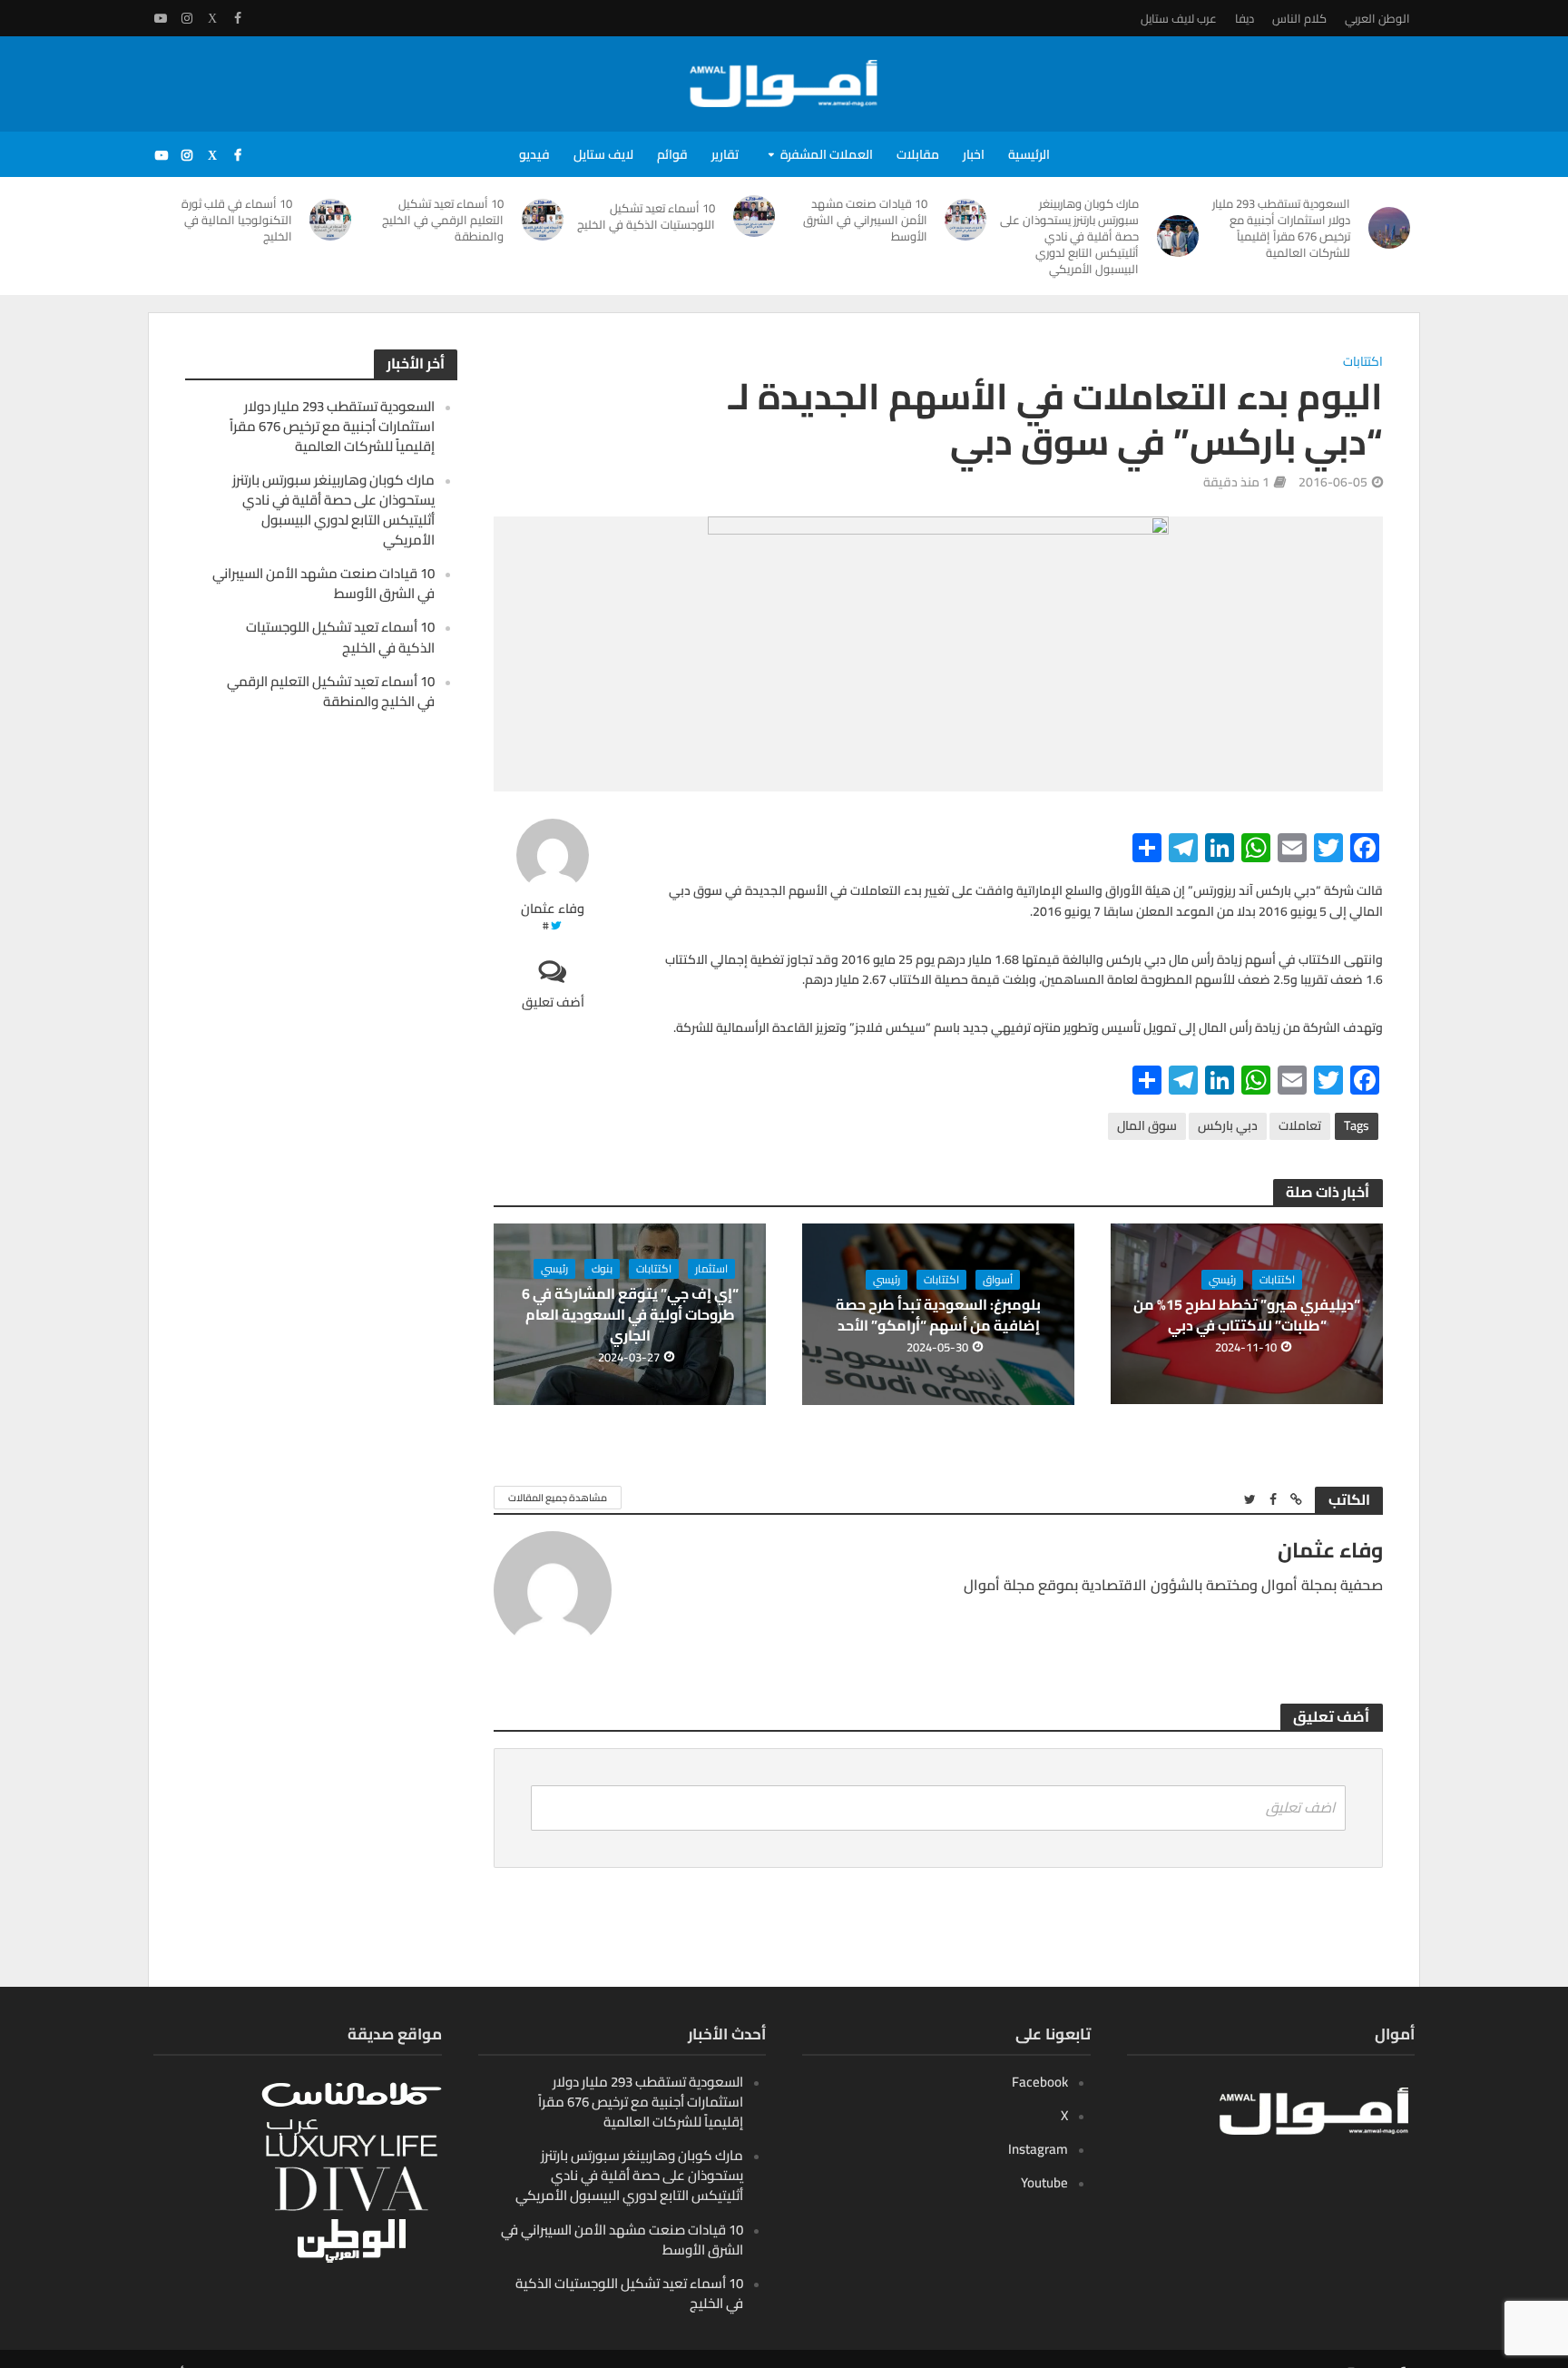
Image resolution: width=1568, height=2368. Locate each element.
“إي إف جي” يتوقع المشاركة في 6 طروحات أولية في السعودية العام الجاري (630, 1315)
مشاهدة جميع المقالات (558, 1498)
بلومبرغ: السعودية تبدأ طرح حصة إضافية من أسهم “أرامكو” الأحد (938, 1315)
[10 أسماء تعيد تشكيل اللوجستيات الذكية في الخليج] (754, 216)
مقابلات (918, 154)
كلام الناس (1299, 18)
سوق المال (1147, 1125)
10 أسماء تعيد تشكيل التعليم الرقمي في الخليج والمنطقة (443, 220)
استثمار (711, 1269)
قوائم (672, 154)
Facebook (1040, 2082)
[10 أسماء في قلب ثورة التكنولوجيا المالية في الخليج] (331, 220)
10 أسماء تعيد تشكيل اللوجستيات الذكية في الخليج (646, 216)
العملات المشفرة (827, 154)
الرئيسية (1029, 154)
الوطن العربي (1377, 18)
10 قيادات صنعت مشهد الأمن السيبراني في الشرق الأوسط (865, 220)
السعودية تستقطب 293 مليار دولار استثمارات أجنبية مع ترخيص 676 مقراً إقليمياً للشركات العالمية (1281, 228)
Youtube (1044, 2182)
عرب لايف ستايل (1179, 18)
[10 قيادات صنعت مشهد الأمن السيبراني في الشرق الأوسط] (966, 220)
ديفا (1245, 18)
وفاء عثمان (553, 909)
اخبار (974, 154)
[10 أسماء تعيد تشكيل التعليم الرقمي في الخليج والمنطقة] (543, 220)
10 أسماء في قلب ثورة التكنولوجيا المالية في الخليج (237, 220)
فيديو (534, 154)
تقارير (725, 154)
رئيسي (1222, 1280)
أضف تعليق (553, 1002)
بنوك (602, 1269)
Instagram (1038, 2149)
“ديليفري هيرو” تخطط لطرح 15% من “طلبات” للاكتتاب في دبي (1247, 1315)
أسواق (998, 1280)
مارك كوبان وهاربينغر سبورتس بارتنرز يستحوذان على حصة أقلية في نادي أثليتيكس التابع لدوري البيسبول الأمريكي (1069, 236)
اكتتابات (1363, 363)
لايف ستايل (603, 154)
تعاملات (1300, 1125)
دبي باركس (1228, 1125)
